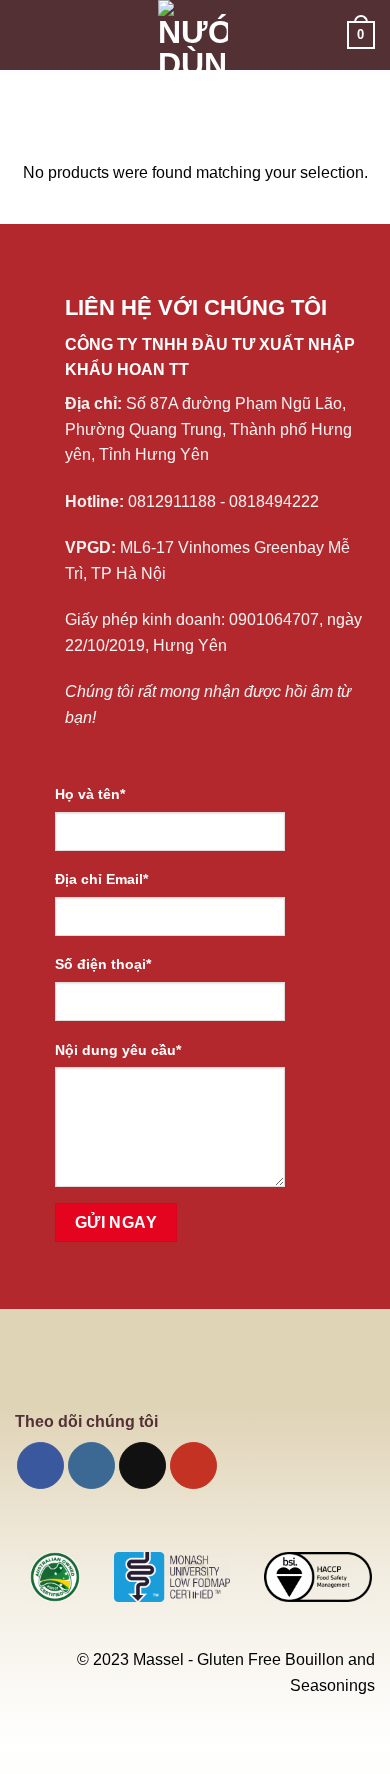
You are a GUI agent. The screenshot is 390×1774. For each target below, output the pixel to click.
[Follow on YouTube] (193, 1465)
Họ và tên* (90, 794)
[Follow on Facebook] (40, 1465)
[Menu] (27, 34)
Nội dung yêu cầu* (118, 1050)
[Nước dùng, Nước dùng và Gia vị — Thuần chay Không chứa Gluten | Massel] (193, 35)
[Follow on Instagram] (91, 1465)
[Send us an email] (142, 1465)
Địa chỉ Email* (101, 879)
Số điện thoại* (103, 964)
